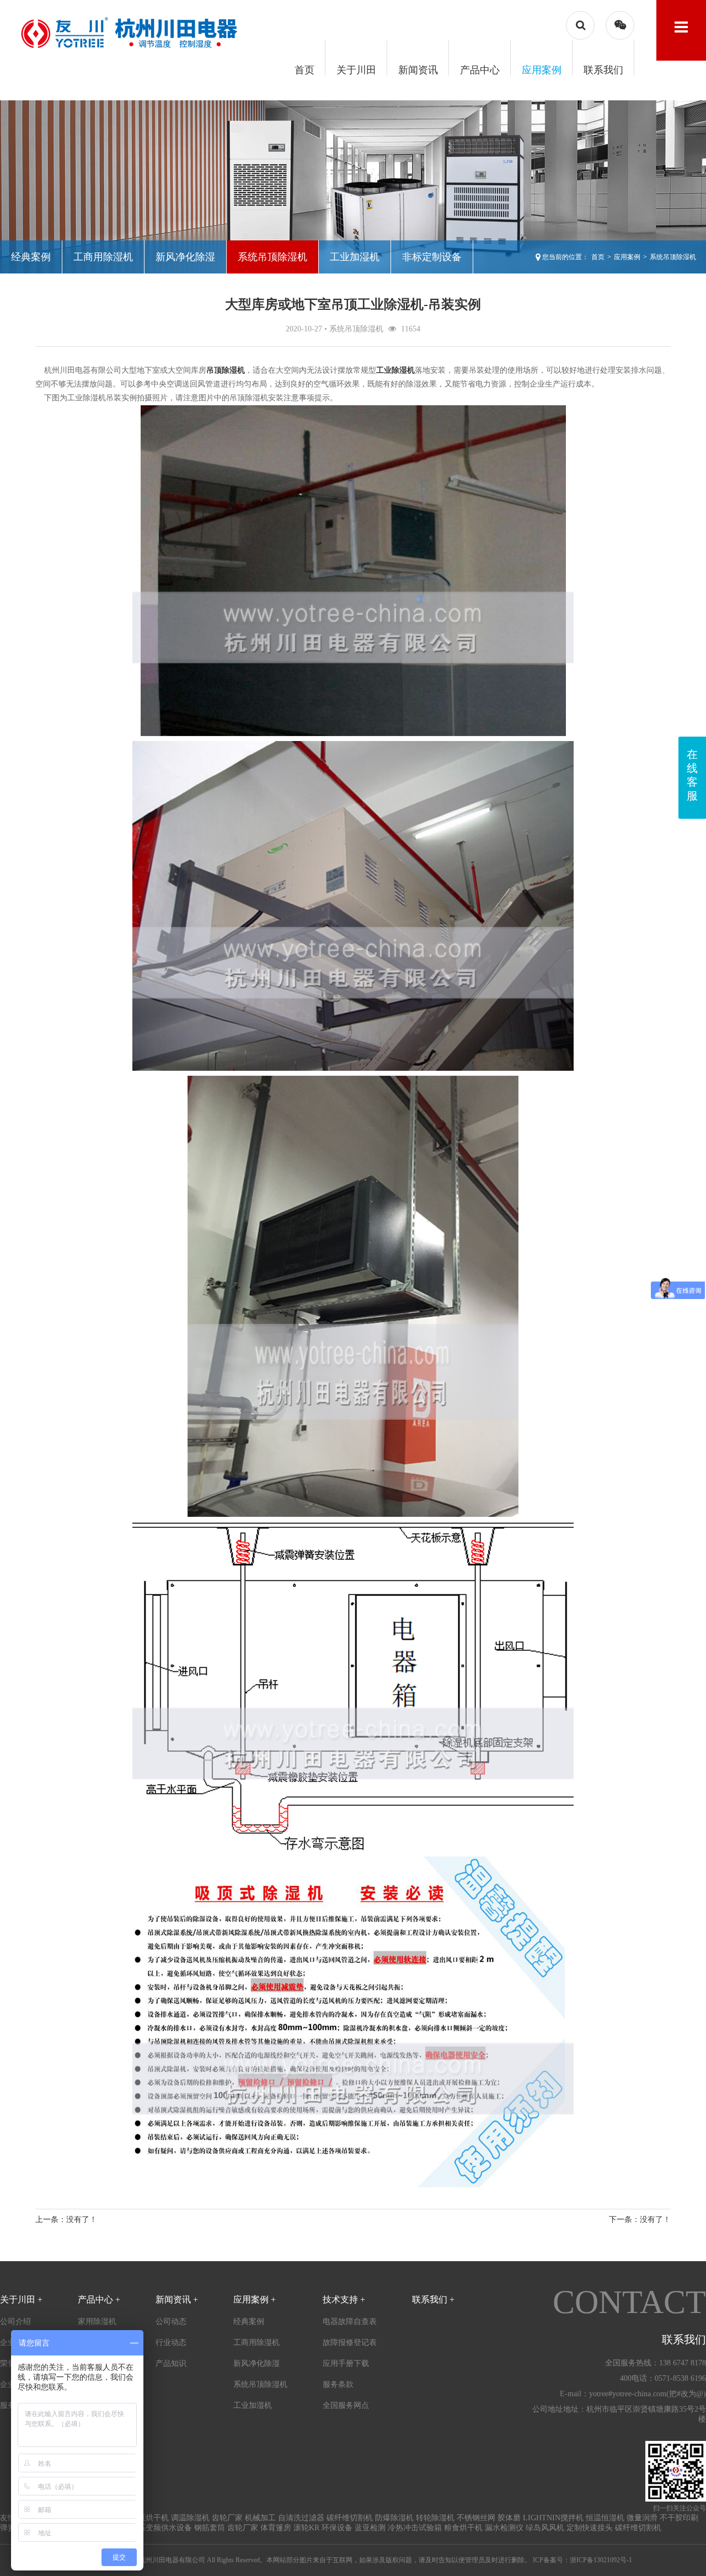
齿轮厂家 (227, 2518)
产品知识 (171, 2363)
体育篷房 (276, 2528)
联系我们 (603, 70)
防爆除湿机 (394, 2518)
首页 (304, 70)
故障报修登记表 (350, 2342)
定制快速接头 (590, 2528)
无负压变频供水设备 (157, 2528)
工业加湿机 (355, 257)
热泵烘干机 (149, 2518)
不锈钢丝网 (476, 2518)
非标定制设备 (432, 257)
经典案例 (31, 257)
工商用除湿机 (103, 257)
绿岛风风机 (545, 2528)
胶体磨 (509, 2518)
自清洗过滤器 (301, 2518)
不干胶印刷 (679, 2518)
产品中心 (480, 70)
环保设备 (337, 2528)
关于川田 (356, 70)
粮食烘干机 (463, 2528)
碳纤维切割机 (350, 2518)
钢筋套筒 (210, 2528)
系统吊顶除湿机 (272, 257)
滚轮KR (306, 2528)
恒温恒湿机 (605, 2518)
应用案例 (542, 70)
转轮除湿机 (435, 2518)
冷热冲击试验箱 (415, 2528)
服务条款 (338, 2384)
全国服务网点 (346, 2405)
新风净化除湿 (185, 257)
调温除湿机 (190, 2518)
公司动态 (171, 2322)
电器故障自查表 (350, 2322)
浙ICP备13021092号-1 (601, 2560)
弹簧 (8, 2528)
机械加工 (260, 2518)
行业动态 (171, 2342)
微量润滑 (642, 2518)
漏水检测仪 (504, 2528)
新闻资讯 (418, 70)
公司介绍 (15, 2322)
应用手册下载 (346, 2363)
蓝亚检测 (370, 2528)
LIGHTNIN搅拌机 (553, 2518)
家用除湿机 (97, 2322)
